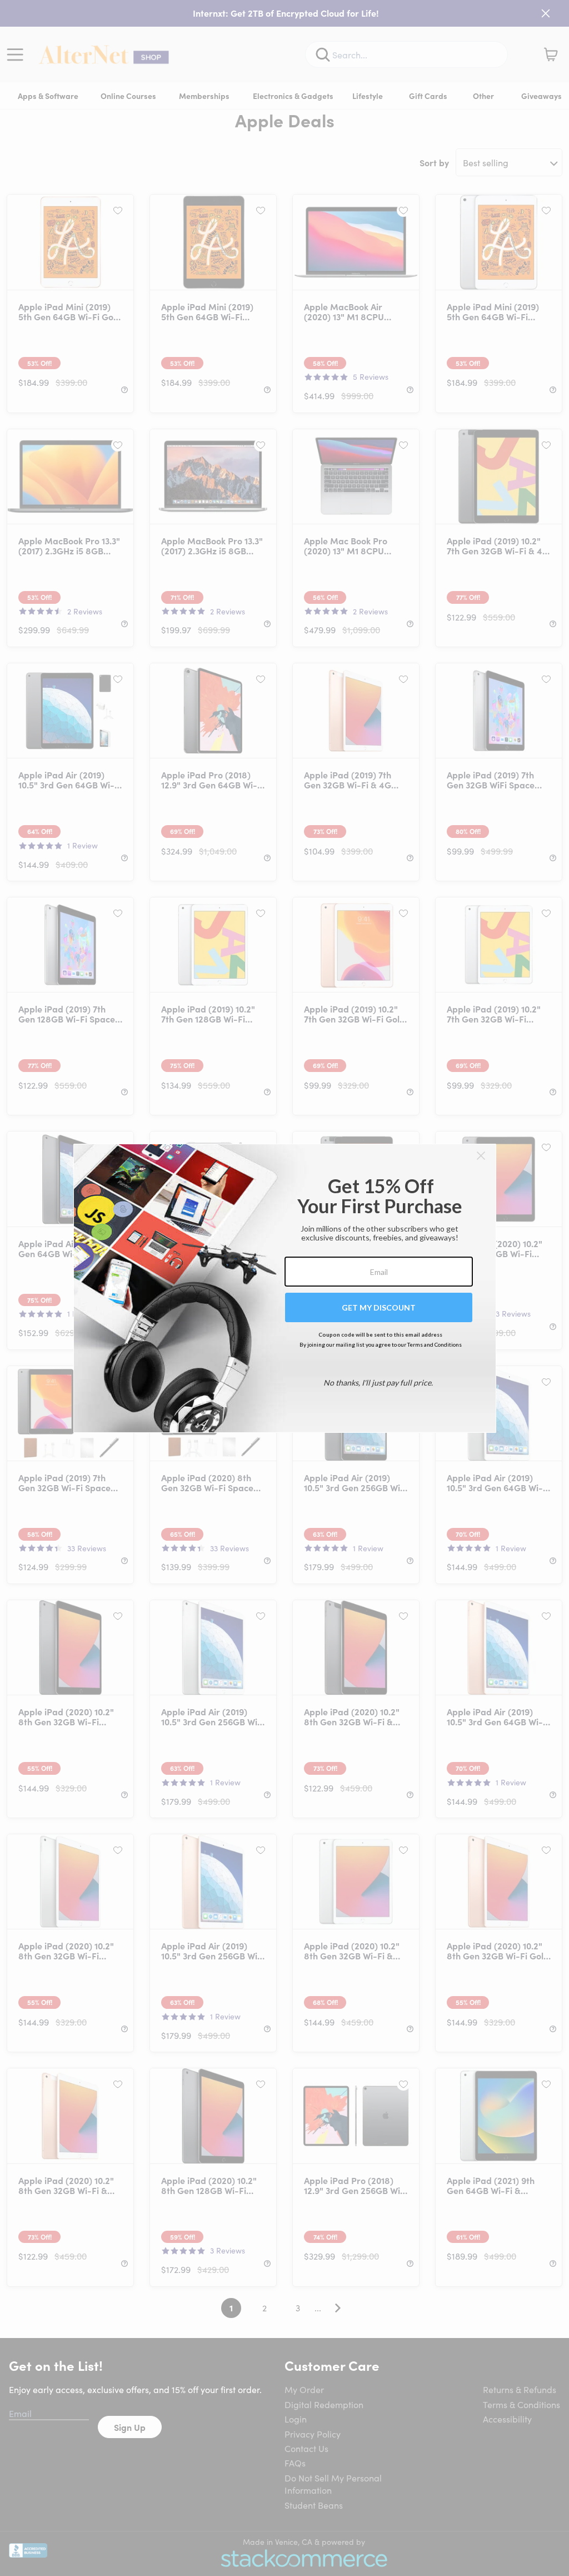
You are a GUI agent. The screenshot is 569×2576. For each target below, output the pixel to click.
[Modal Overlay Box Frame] (285, 1288)
